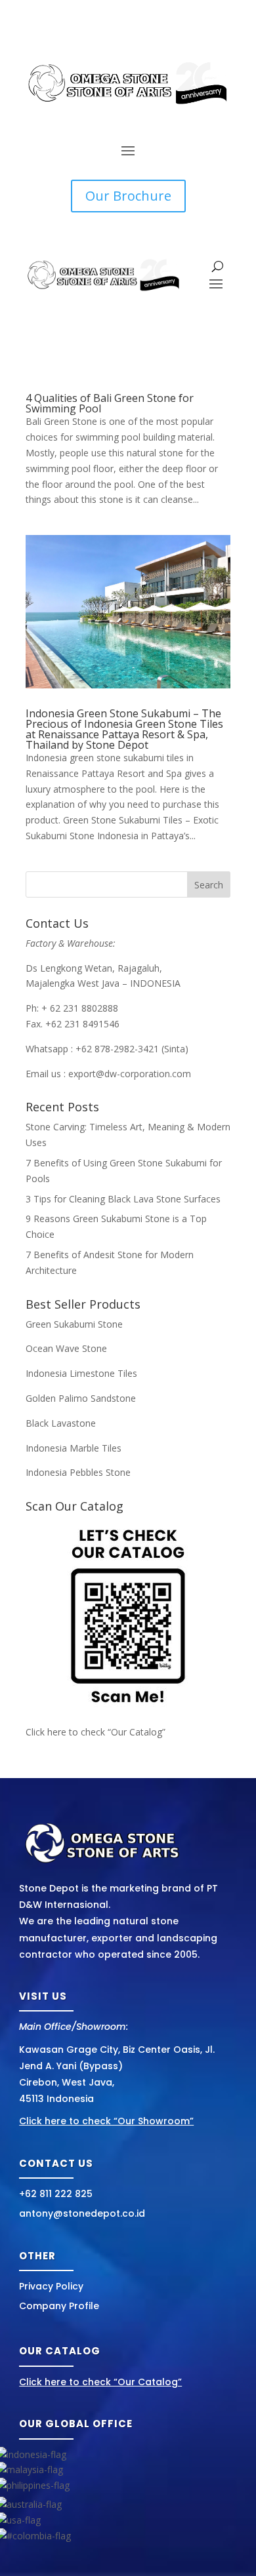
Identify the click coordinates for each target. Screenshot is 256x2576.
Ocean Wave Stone (66, 1348)
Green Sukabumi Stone (74, 1324)
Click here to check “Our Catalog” (96, 1732)
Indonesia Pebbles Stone (78, 1472)
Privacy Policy (51, 2286)
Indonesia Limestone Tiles (81, 1373)
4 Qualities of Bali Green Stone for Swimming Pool (110, 403)
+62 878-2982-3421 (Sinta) (132, 1049)
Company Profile (59, 2306)
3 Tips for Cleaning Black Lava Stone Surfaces (123, 1199)
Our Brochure (128, 196)
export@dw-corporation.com (130, 1074)
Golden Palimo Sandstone (81, 1398)
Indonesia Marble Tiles (74, 1448)
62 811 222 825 (59, 2194)
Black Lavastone (61, 1423)
